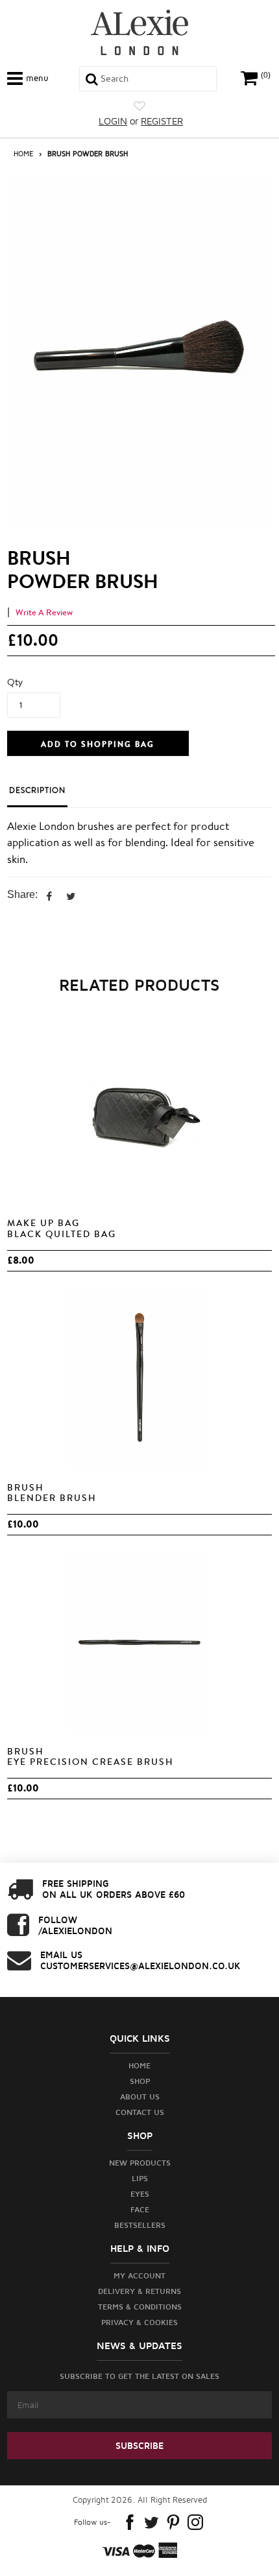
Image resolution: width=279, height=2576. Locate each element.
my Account (139, 2275)
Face (140, 2209)
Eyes (140, 2194)
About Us (140, 2097)
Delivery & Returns (139, 2291)
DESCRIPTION (37, 790)
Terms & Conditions (140, 2307)
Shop (140, 2081)
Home (23, 153)
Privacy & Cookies (139, 2322)
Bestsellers (140, 2225)
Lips (140, 2178)
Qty (15, 682)
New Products (140, 2163)
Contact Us (140, 2112)
